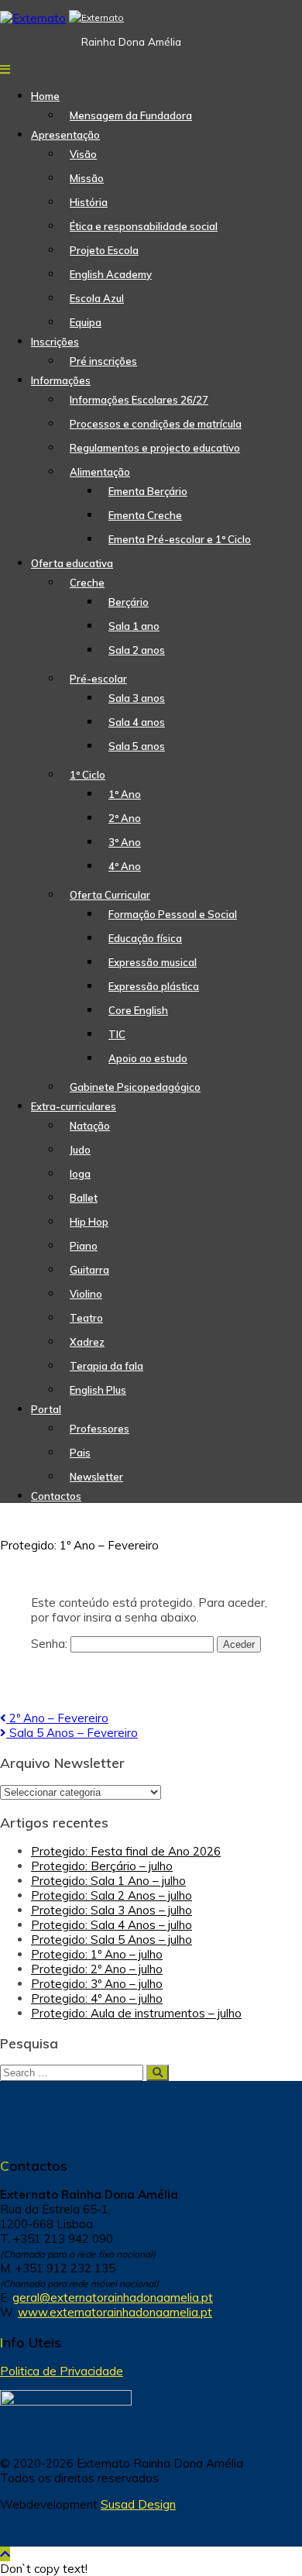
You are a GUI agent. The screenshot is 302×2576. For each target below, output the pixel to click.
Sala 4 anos (137, 722)
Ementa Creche (145, 515)
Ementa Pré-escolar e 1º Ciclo (180, 539)
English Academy (111, 274)
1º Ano (125, 794)
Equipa (86, 322)
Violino (86, 1294)
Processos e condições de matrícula (156, 424)
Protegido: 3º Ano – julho (97, 1984)
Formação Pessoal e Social (173, 914)
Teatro (86, 1318)
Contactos (56, 1496)
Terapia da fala (106, 1366)
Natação (90, 1126)
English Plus (98, 1390)
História (89, 202)
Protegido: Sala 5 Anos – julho (112, 1940)
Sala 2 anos (137, 650)
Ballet (84, 1198)
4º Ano (125, 866)
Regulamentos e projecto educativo (155, 448)
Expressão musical (153, 962)
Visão (83, 154)
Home (45, 96)
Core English (138, 1010)
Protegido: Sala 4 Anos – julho (112, 1925)
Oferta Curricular (110, 895)
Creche (87, 583)
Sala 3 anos (137, 698)
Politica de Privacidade (62, 2371)
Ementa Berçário (148, 491)
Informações (61, 380)
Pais (80, 1453)
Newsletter (96, 1477)
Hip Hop (89, 1222)
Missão (87, 178)
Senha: (51, 1644)
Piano (84, 1246)
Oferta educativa (72, 563)
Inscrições (55, 342)
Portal (46, 1409)
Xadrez (87, 1342)
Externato (103, 17)
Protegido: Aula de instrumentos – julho (136, 2013)
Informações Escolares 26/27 (139, 400)
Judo (80, 1150)
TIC (117, 1034)
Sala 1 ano (134, 626)
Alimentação (100, 472)
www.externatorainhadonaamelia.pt (115, 2312)
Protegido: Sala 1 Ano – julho (108, 1881)
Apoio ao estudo (148, 1058)
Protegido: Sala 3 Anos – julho (112, 1910)
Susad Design (138, 2504)
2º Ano (125, 818)
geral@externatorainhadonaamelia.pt (113, 2297)
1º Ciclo (88, 775)
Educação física (145, 938)
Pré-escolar (98, 679)
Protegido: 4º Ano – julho (97, 1998)
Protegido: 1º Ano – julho (97, 1954)
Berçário (129, 602)
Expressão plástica (154, 986)
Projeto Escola (104, 250)
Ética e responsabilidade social (144, 226)
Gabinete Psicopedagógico (135, 1087)
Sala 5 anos (137, 746)
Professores (100, 1429)
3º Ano (125, 842)
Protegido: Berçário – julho (102, 1866)
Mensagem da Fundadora (131, 115)
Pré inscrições (103, 361)
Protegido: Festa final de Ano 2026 (126, 1851)
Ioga (80, 1174)
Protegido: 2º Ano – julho (97, 1969)
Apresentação (65, 135)
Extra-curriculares (74, 1106)
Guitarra (89, 1270)
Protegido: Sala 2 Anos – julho (112, 1895)
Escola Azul (97, 298)
